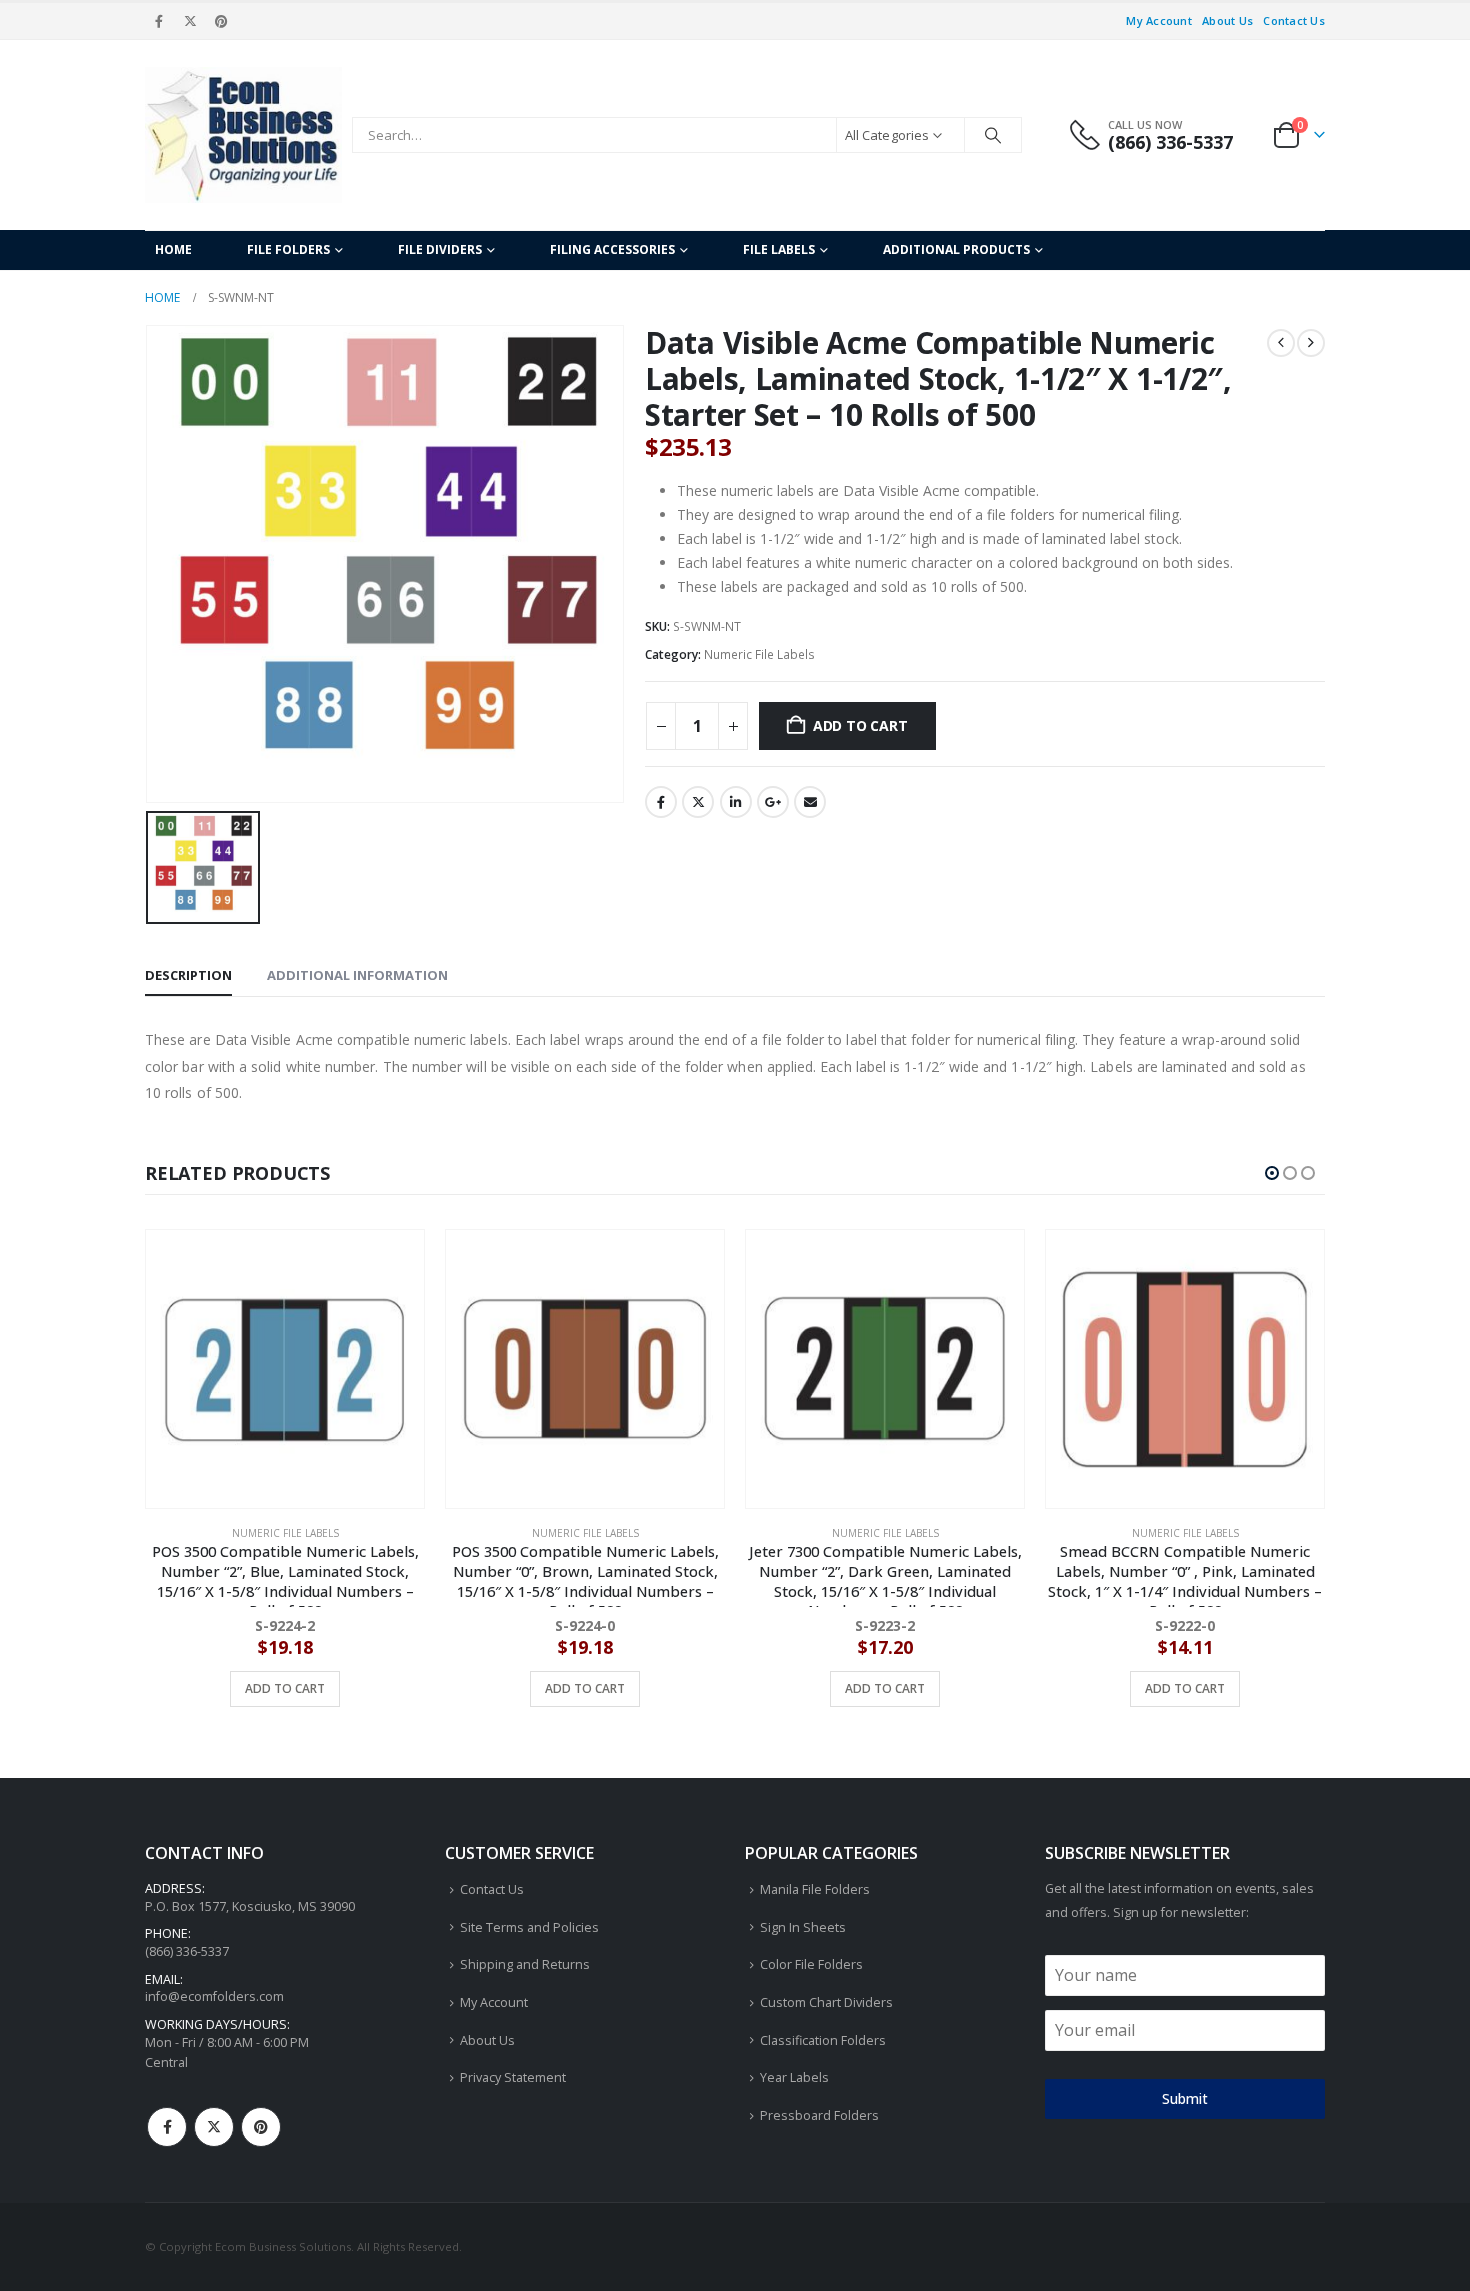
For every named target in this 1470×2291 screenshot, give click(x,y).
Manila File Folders (815, 1889)
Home (173, 249)
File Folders (288, 249)
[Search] (993, 135)
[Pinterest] (222, 21)
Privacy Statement (513, 2077)
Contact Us (1294, 20)
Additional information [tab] (357, 975)
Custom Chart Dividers (826, 2002)
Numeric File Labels (759, 654)
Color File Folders (811, 1964)
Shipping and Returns (525, 1964)
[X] (190, 21)
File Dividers (440, 249)
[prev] (1281, 343)
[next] (1311, 343)
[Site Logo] (243, 135)
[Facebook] (159, 21)
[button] (1272, 1173)
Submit (1185, 2098)
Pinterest (261, 2127)
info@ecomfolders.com (214, 1996)
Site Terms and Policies (529, 1927)
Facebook (661, 802)
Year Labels (794, 2077)
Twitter (698, 802)
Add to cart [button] (285, 1688)
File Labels (779, 249)
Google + (773, 802)
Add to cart (860, 725)
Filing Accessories (612, 249)
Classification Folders (823, 2040)
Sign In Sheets (803, 1927)
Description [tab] (188, 975)
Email (810, 802)
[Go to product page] (285, 1369)
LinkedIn (736, 802)
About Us (1227, 20)
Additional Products (956, 249)
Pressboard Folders (819, 2115)
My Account (1159, 20)
